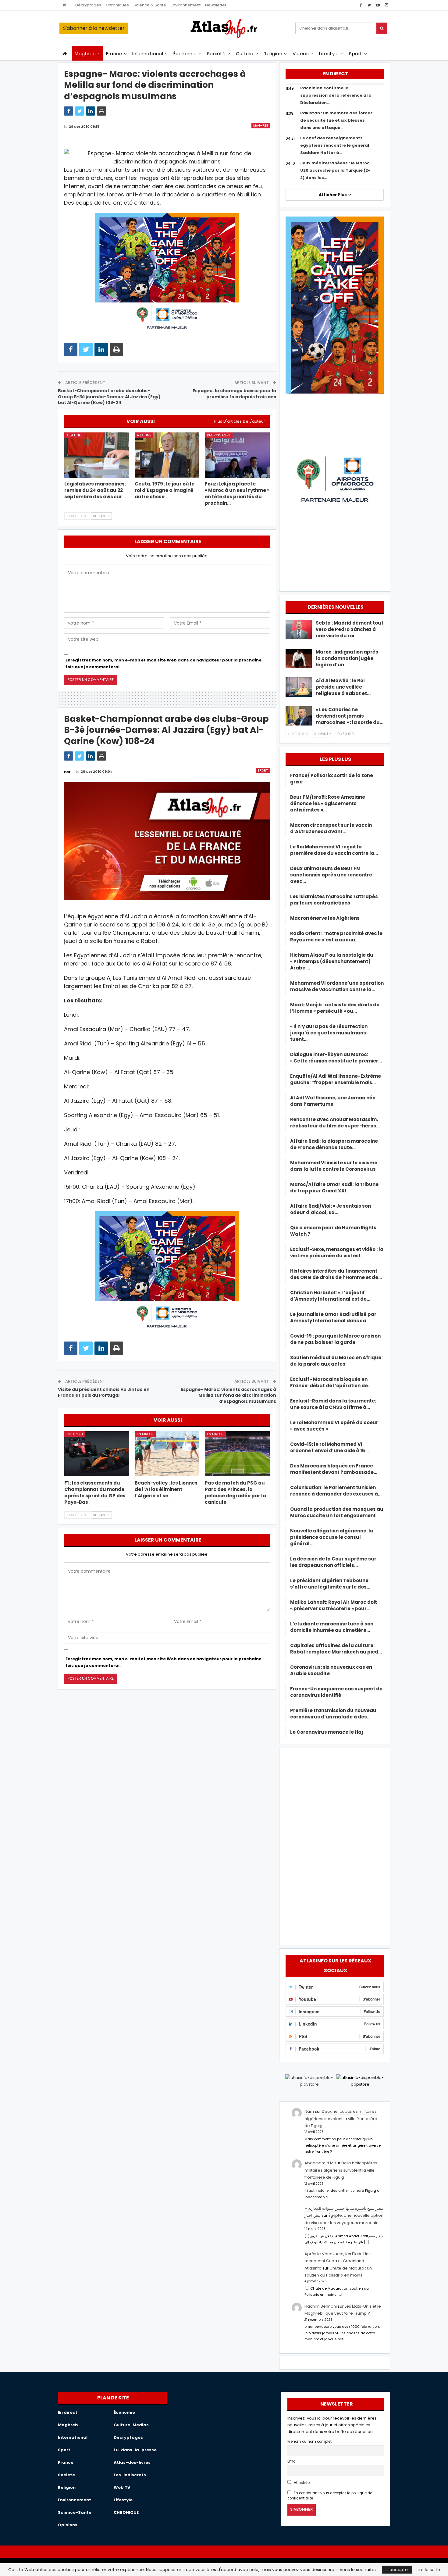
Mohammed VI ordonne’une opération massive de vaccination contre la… (337, 986)
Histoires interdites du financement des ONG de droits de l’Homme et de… (336, 1274)
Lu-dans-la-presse (135, 2450)
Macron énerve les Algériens (325, 918)
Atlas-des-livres (132, 2462)
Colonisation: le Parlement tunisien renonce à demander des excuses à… (336, 1491)
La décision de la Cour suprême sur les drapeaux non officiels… (333, 1562)
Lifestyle (329, 54)
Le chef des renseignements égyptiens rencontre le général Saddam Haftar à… (335, 145)
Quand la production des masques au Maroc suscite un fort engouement (337, 1512)
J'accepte (397, 2570)
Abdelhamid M (319, 2163)
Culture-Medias (131, 2425)
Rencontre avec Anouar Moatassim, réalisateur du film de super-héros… (335, 1123)
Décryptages (88, 5)
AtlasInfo (301, 2483)
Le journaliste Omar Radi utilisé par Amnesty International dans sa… (333, 1317)
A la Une (74, 435)
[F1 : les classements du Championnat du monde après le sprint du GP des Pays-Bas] (97, 1454)
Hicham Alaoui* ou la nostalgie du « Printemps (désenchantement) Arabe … (332, 961)
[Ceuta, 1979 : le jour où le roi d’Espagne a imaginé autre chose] (167, 455)
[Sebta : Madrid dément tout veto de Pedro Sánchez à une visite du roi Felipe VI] (299, 629)
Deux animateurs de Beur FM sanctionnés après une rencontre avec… (331, 875)
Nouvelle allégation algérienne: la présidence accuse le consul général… (332, 1537)
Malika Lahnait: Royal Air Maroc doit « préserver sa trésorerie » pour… (334, 1605)
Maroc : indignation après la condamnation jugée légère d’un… (347, 658)
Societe (66, 2475)
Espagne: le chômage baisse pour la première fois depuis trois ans (234, 394)
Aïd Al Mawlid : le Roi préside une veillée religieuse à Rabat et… (343, 687)
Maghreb (85, 54)
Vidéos (301, 54)
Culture (245, 54)
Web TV (122, 2487)
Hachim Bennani (321, 2306)
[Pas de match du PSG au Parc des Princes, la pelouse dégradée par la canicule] (237, 1454)
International (148, 54)
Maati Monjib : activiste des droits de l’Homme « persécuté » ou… (335, 1008)
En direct (75, 1434)
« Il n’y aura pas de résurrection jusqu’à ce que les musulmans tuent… (329, 1033)
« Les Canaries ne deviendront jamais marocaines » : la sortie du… (350, 716)
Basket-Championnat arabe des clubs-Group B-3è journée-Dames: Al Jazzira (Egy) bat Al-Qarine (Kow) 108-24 (109, 397)
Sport (356, 54)
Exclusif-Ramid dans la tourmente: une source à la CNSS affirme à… (333, 1404)
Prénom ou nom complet (309, 2442)
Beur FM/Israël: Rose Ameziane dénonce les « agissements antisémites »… (328, 803)
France (114, 54)
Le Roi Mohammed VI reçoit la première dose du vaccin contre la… (334, 850)
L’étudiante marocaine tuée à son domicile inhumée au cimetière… (332, 1627)
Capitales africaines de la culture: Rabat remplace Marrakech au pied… (336, 1649)
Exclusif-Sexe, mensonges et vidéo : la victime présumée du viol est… (337, 1252)
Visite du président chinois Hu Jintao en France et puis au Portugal (104, 1392)
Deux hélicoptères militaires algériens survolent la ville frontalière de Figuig (341, 2119)
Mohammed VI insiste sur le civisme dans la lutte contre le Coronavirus (334, 1166)
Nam (309, 2111)
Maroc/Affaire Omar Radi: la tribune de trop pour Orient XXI (334, 1188)
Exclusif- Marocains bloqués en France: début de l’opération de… (331, 1382)
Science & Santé (150, 5)
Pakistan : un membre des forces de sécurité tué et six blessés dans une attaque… (336, 120)
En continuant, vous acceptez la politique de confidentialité (330, 2496)
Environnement (186, 5)
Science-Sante (75, 2512)
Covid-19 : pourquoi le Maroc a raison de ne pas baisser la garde (335, 1339)
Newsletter (216, 5)
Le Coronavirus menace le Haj (327, 1732)
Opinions (68, 2525)
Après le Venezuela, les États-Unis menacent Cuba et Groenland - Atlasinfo (338, 2261)
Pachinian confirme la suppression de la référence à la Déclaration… (336, 95)
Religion (273, 54)
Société (216, 54)
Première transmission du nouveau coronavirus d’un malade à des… (333, 1714)
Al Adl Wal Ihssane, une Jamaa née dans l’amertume (333, 1101)
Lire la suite (428, 2570)
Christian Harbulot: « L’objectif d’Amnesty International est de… (330, 1296)
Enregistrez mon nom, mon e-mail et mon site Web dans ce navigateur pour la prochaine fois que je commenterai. (164, 663)
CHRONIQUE (126, 2512)
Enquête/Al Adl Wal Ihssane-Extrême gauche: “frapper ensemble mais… (336, 1079)
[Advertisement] (335, 1845)
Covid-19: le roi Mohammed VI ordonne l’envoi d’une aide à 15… (329, 1447)
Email (292, 2461)
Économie (185, 54)
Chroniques (117, 5)
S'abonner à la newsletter (94, 28)
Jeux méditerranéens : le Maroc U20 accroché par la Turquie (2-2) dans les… (335, 170)
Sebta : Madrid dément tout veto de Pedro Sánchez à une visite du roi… (350, 629)
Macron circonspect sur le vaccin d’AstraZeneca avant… (331, 828)
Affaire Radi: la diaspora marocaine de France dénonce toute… (334, 1144)
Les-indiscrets (130, 2475)
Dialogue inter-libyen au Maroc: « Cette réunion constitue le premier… (336, 1058)
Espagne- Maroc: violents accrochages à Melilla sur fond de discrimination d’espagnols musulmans (228, 1395)
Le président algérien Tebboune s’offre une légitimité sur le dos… (330, 1584)
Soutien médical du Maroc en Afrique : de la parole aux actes (337, 1361)
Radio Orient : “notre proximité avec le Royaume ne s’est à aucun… (336, 937)
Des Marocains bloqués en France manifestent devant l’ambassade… (334, 1469)
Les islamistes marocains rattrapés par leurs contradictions (334, 900)
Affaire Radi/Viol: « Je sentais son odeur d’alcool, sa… (331, 1209)
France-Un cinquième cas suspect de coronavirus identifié (336, 1692)
